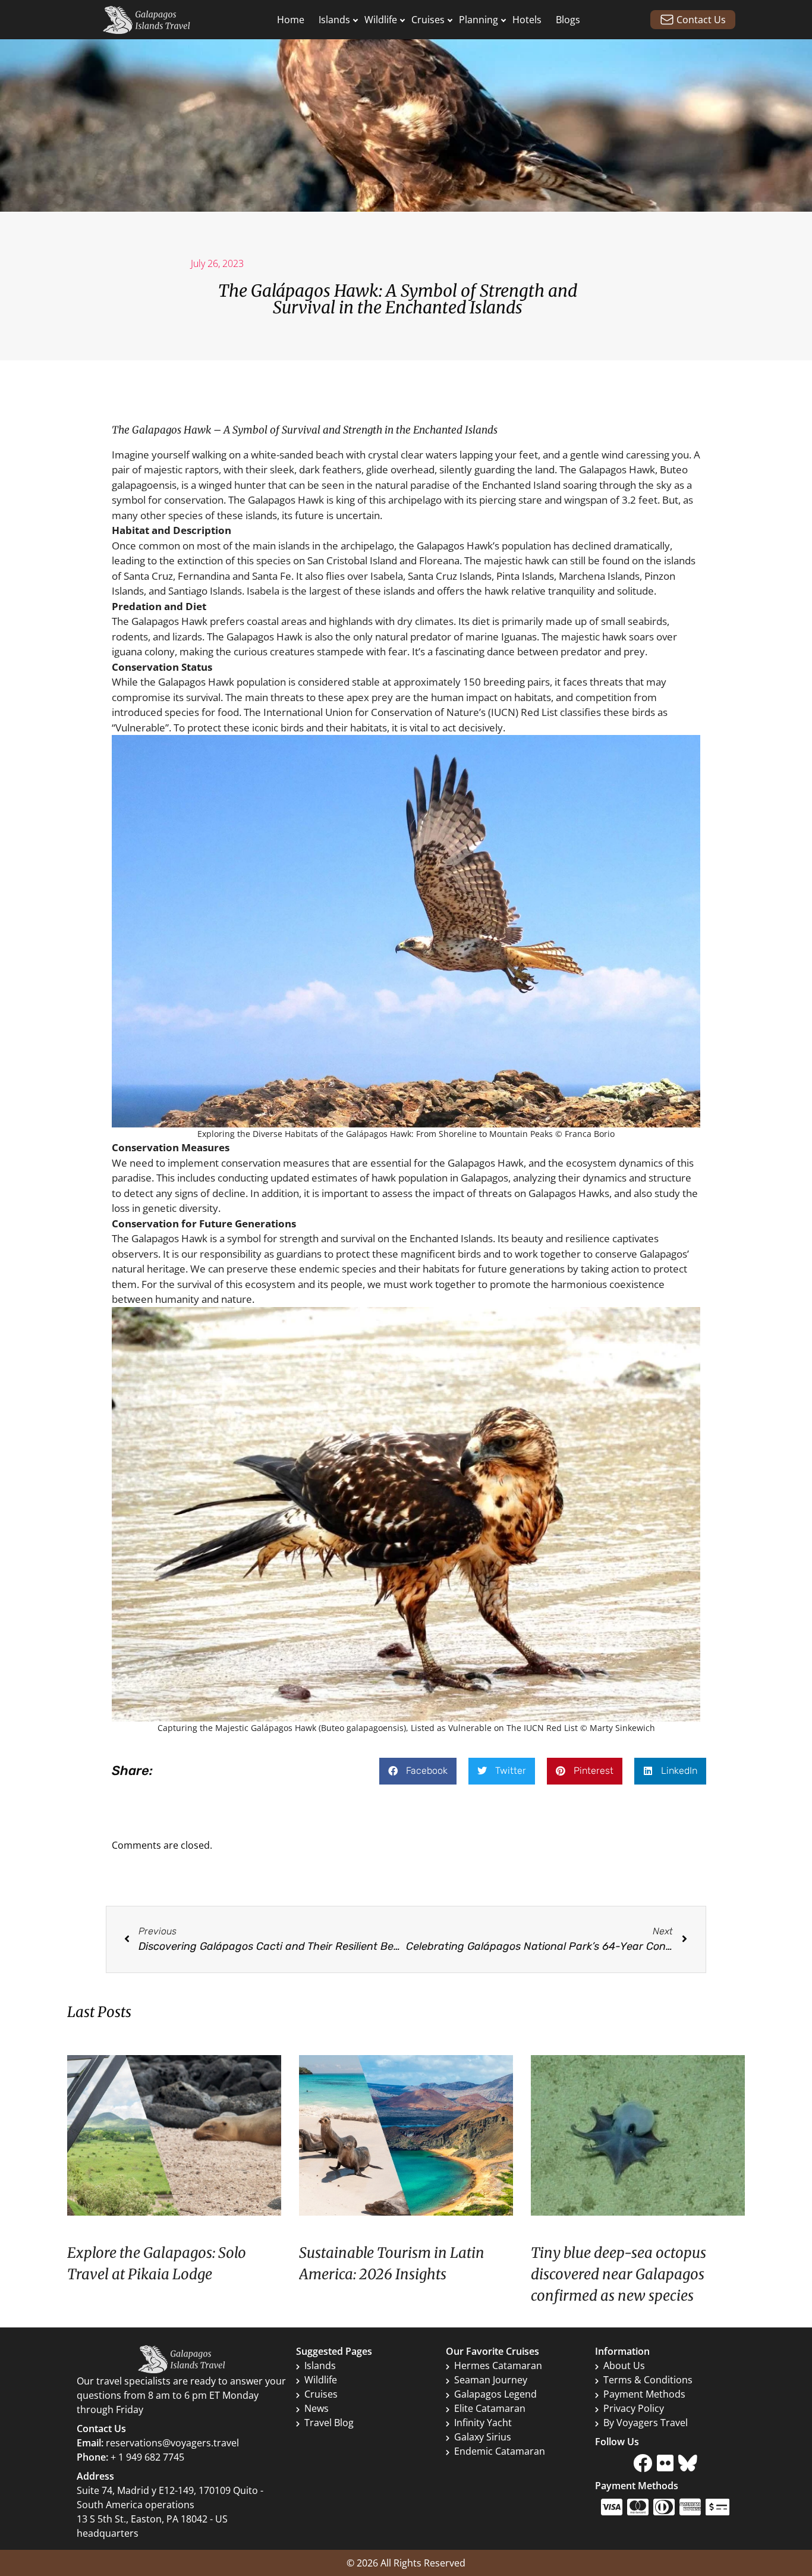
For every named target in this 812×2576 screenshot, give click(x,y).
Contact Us (701, 20)
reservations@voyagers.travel (172, 2443)
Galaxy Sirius (483, 2437)
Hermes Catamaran (498, 2365)
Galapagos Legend (495, 2394)
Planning (479, 20)
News (317, 2408)
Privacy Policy (634, 2408)
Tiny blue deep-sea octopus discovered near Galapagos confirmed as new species (619, 2274)
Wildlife (381, 20)
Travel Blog (329, 2423)
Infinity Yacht (483, 2423)
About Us (624, 2365)
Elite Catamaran (490, 2408)
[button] (418, 1771)
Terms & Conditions (648, 2380)
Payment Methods (644, 2394)
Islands (334, 20)
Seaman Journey (491, 2380)
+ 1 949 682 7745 (147, 2457)
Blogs (568, 20)
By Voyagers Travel (646, 2423)
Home (291, 20)
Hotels (527, 20)
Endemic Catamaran (500, 2451)
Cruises (428, 20)
